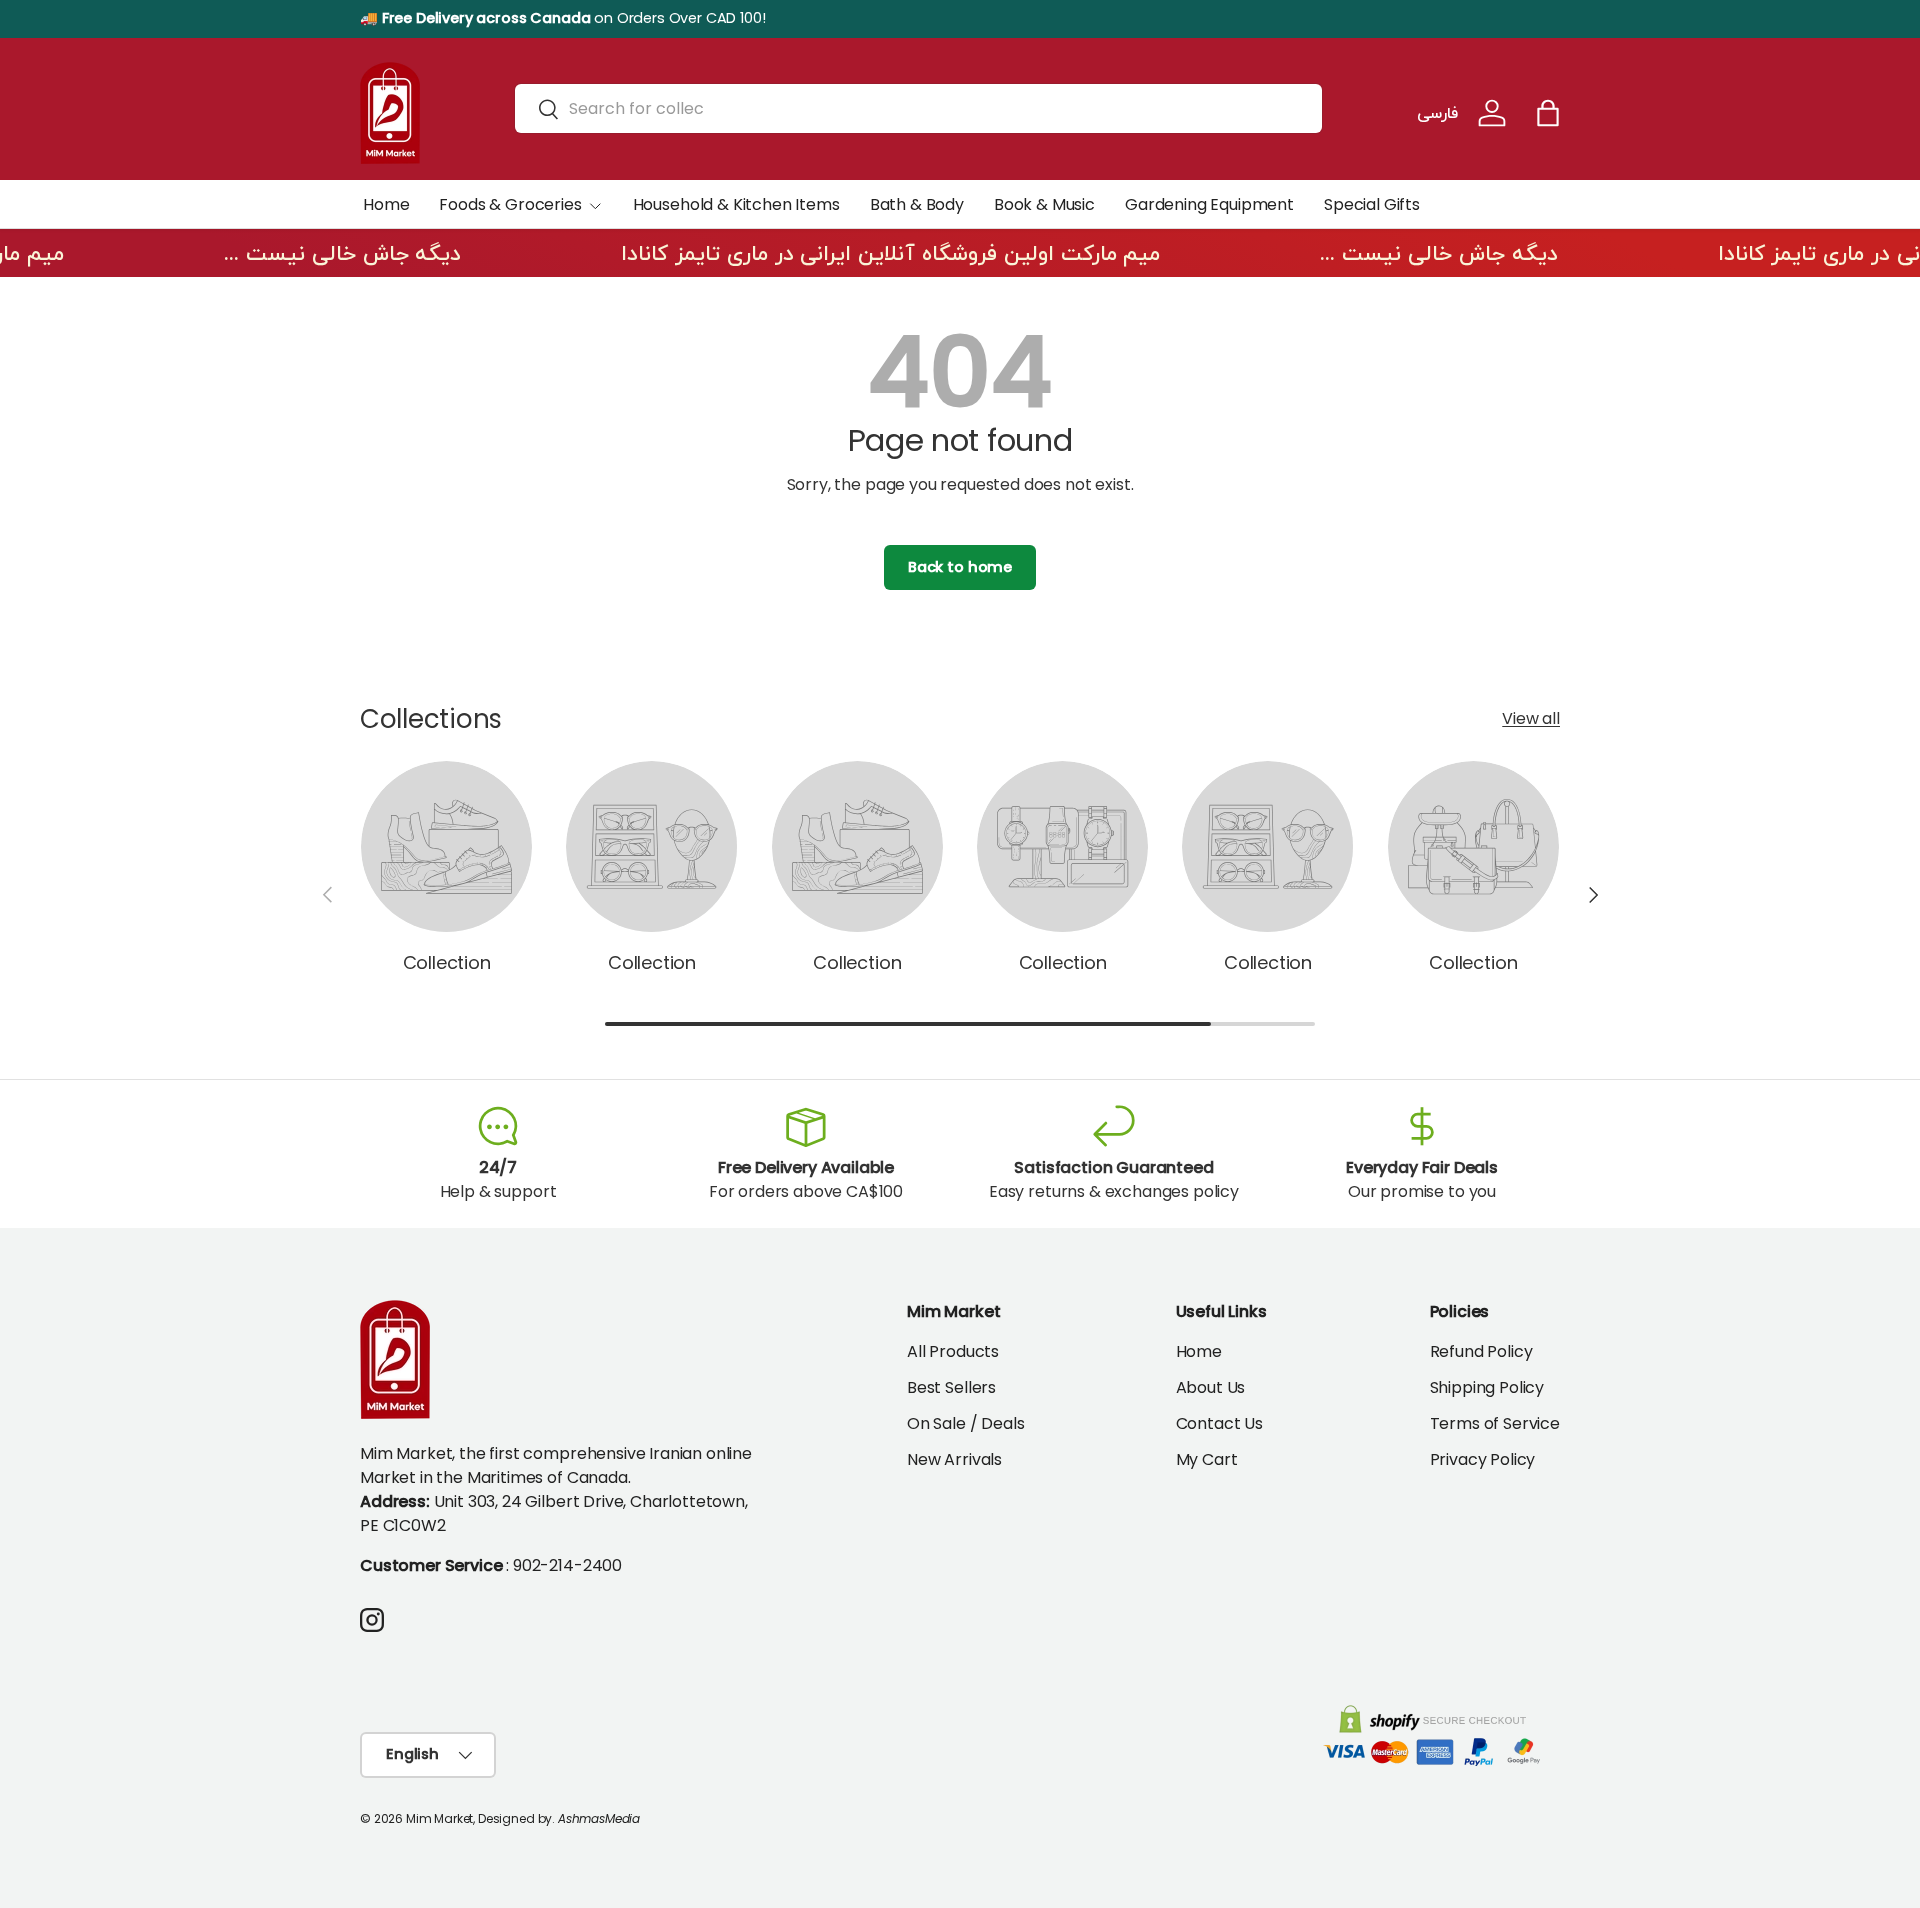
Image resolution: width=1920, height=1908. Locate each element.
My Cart (1207, 1459)
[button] (1548, 113)
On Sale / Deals (966, 1423)
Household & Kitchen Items (736, 204)
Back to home (960, 567)
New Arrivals (954, 1459)
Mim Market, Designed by (479, 1818)
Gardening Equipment (1209, 204)
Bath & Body (917, 204)
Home (386, 204)
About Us (1211, 1387)
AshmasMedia (599, 1818)
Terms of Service (1495, 1423)
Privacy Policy (1483, 1459)
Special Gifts (1372, 204)
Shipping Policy (1487, 1387)
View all (1531, 718)
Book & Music (1044, 204)
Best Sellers (951, 1387)
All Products (953, 1351)
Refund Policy (1481, 1351)
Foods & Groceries (510, 204)
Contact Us (1219, 1423)
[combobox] (918, 108)
